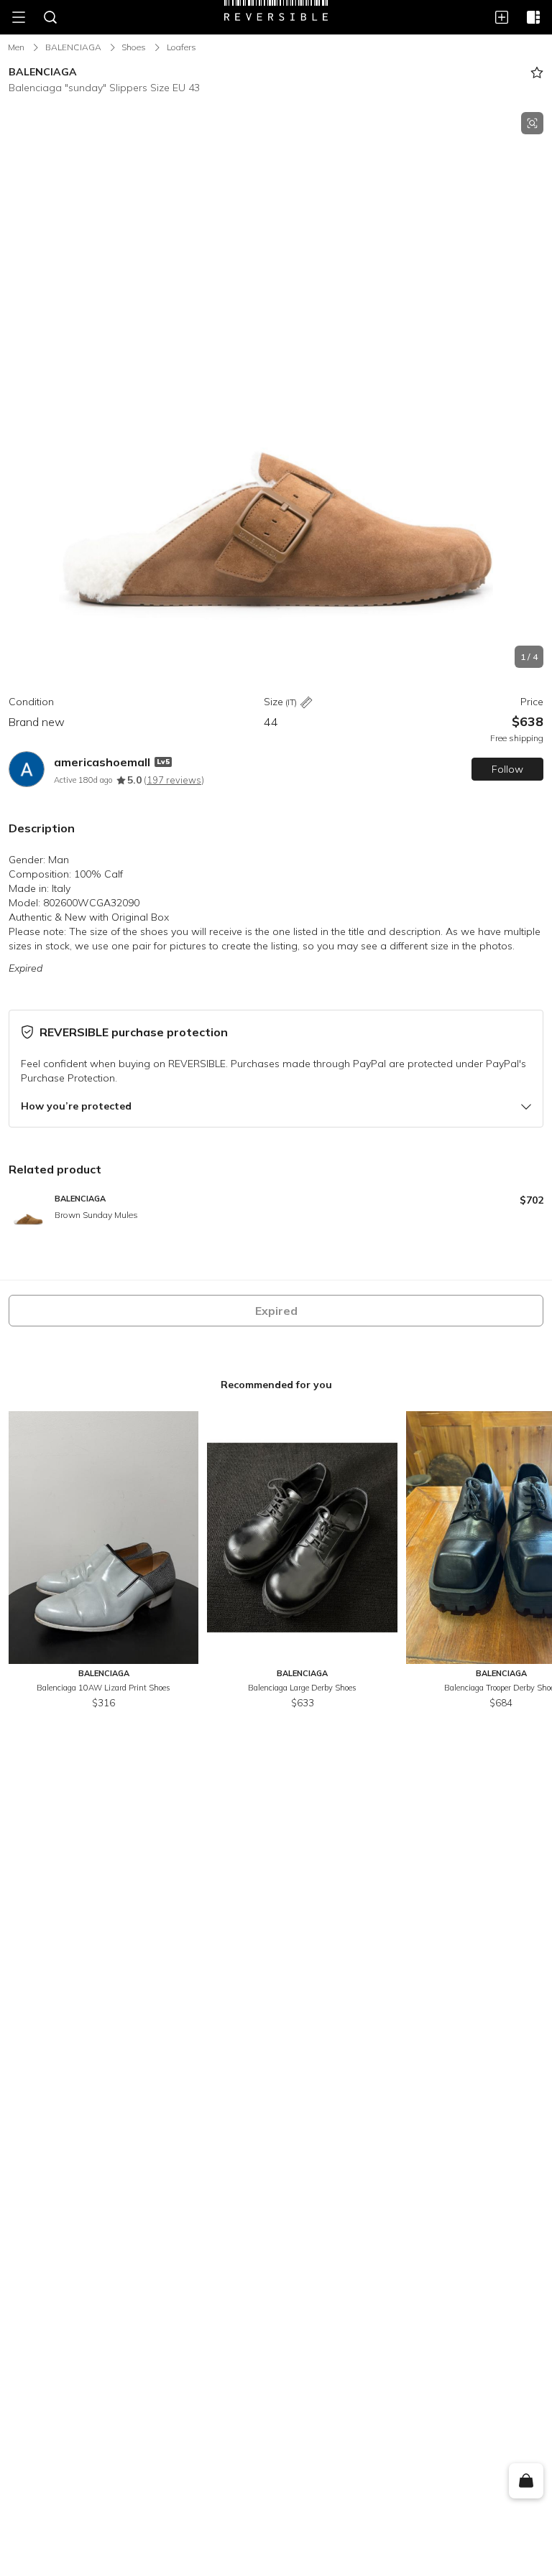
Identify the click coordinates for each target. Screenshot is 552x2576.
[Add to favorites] (537, 73)
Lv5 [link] (163, 762)
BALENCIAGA (73, 47)
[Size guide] (306, 703)
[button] (276, 390)
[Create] (502, 17)
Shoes (134, 47)
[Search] (50, 17)
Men (16, 47)
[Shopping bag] (526, 2481)
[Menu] (19, 17)
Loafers (181, 47)
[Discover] (533, 17)
